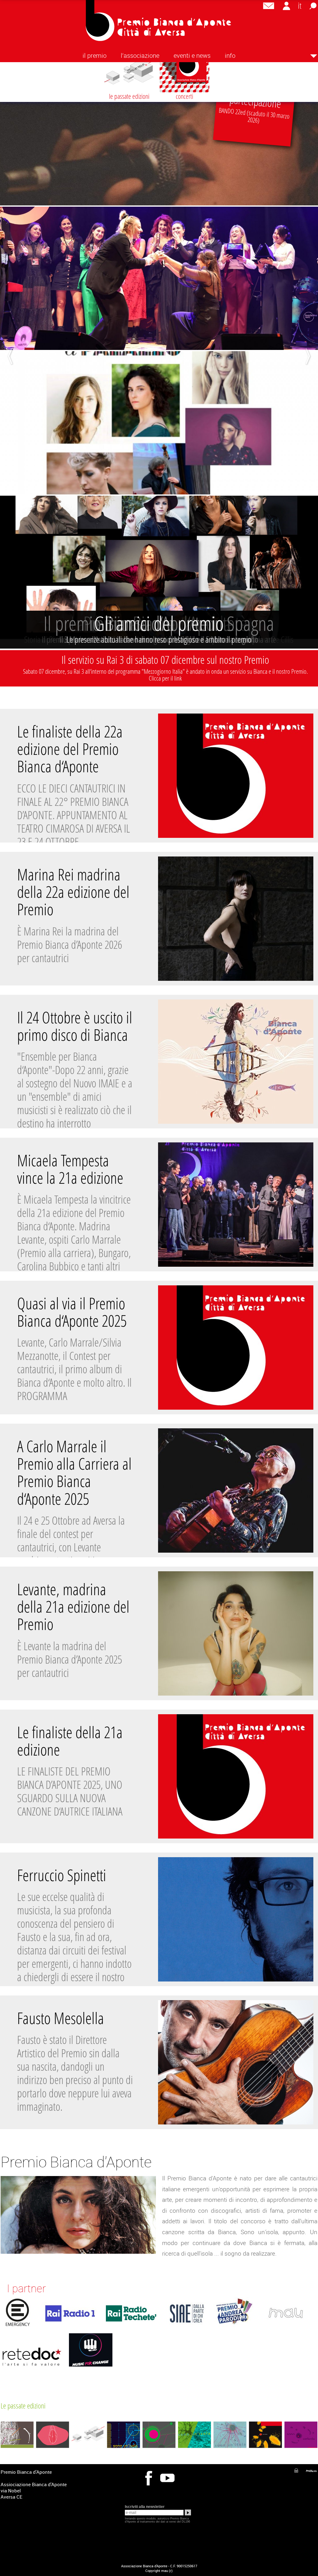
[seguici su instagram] (167, 2479)
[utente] (286, 6)
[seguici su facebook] (148, 2479)
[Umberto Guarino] (311, 2471)
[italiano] (300, 6)
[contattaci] (269, 6)
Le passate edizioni (23, 2406)
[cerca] (313, 6)
